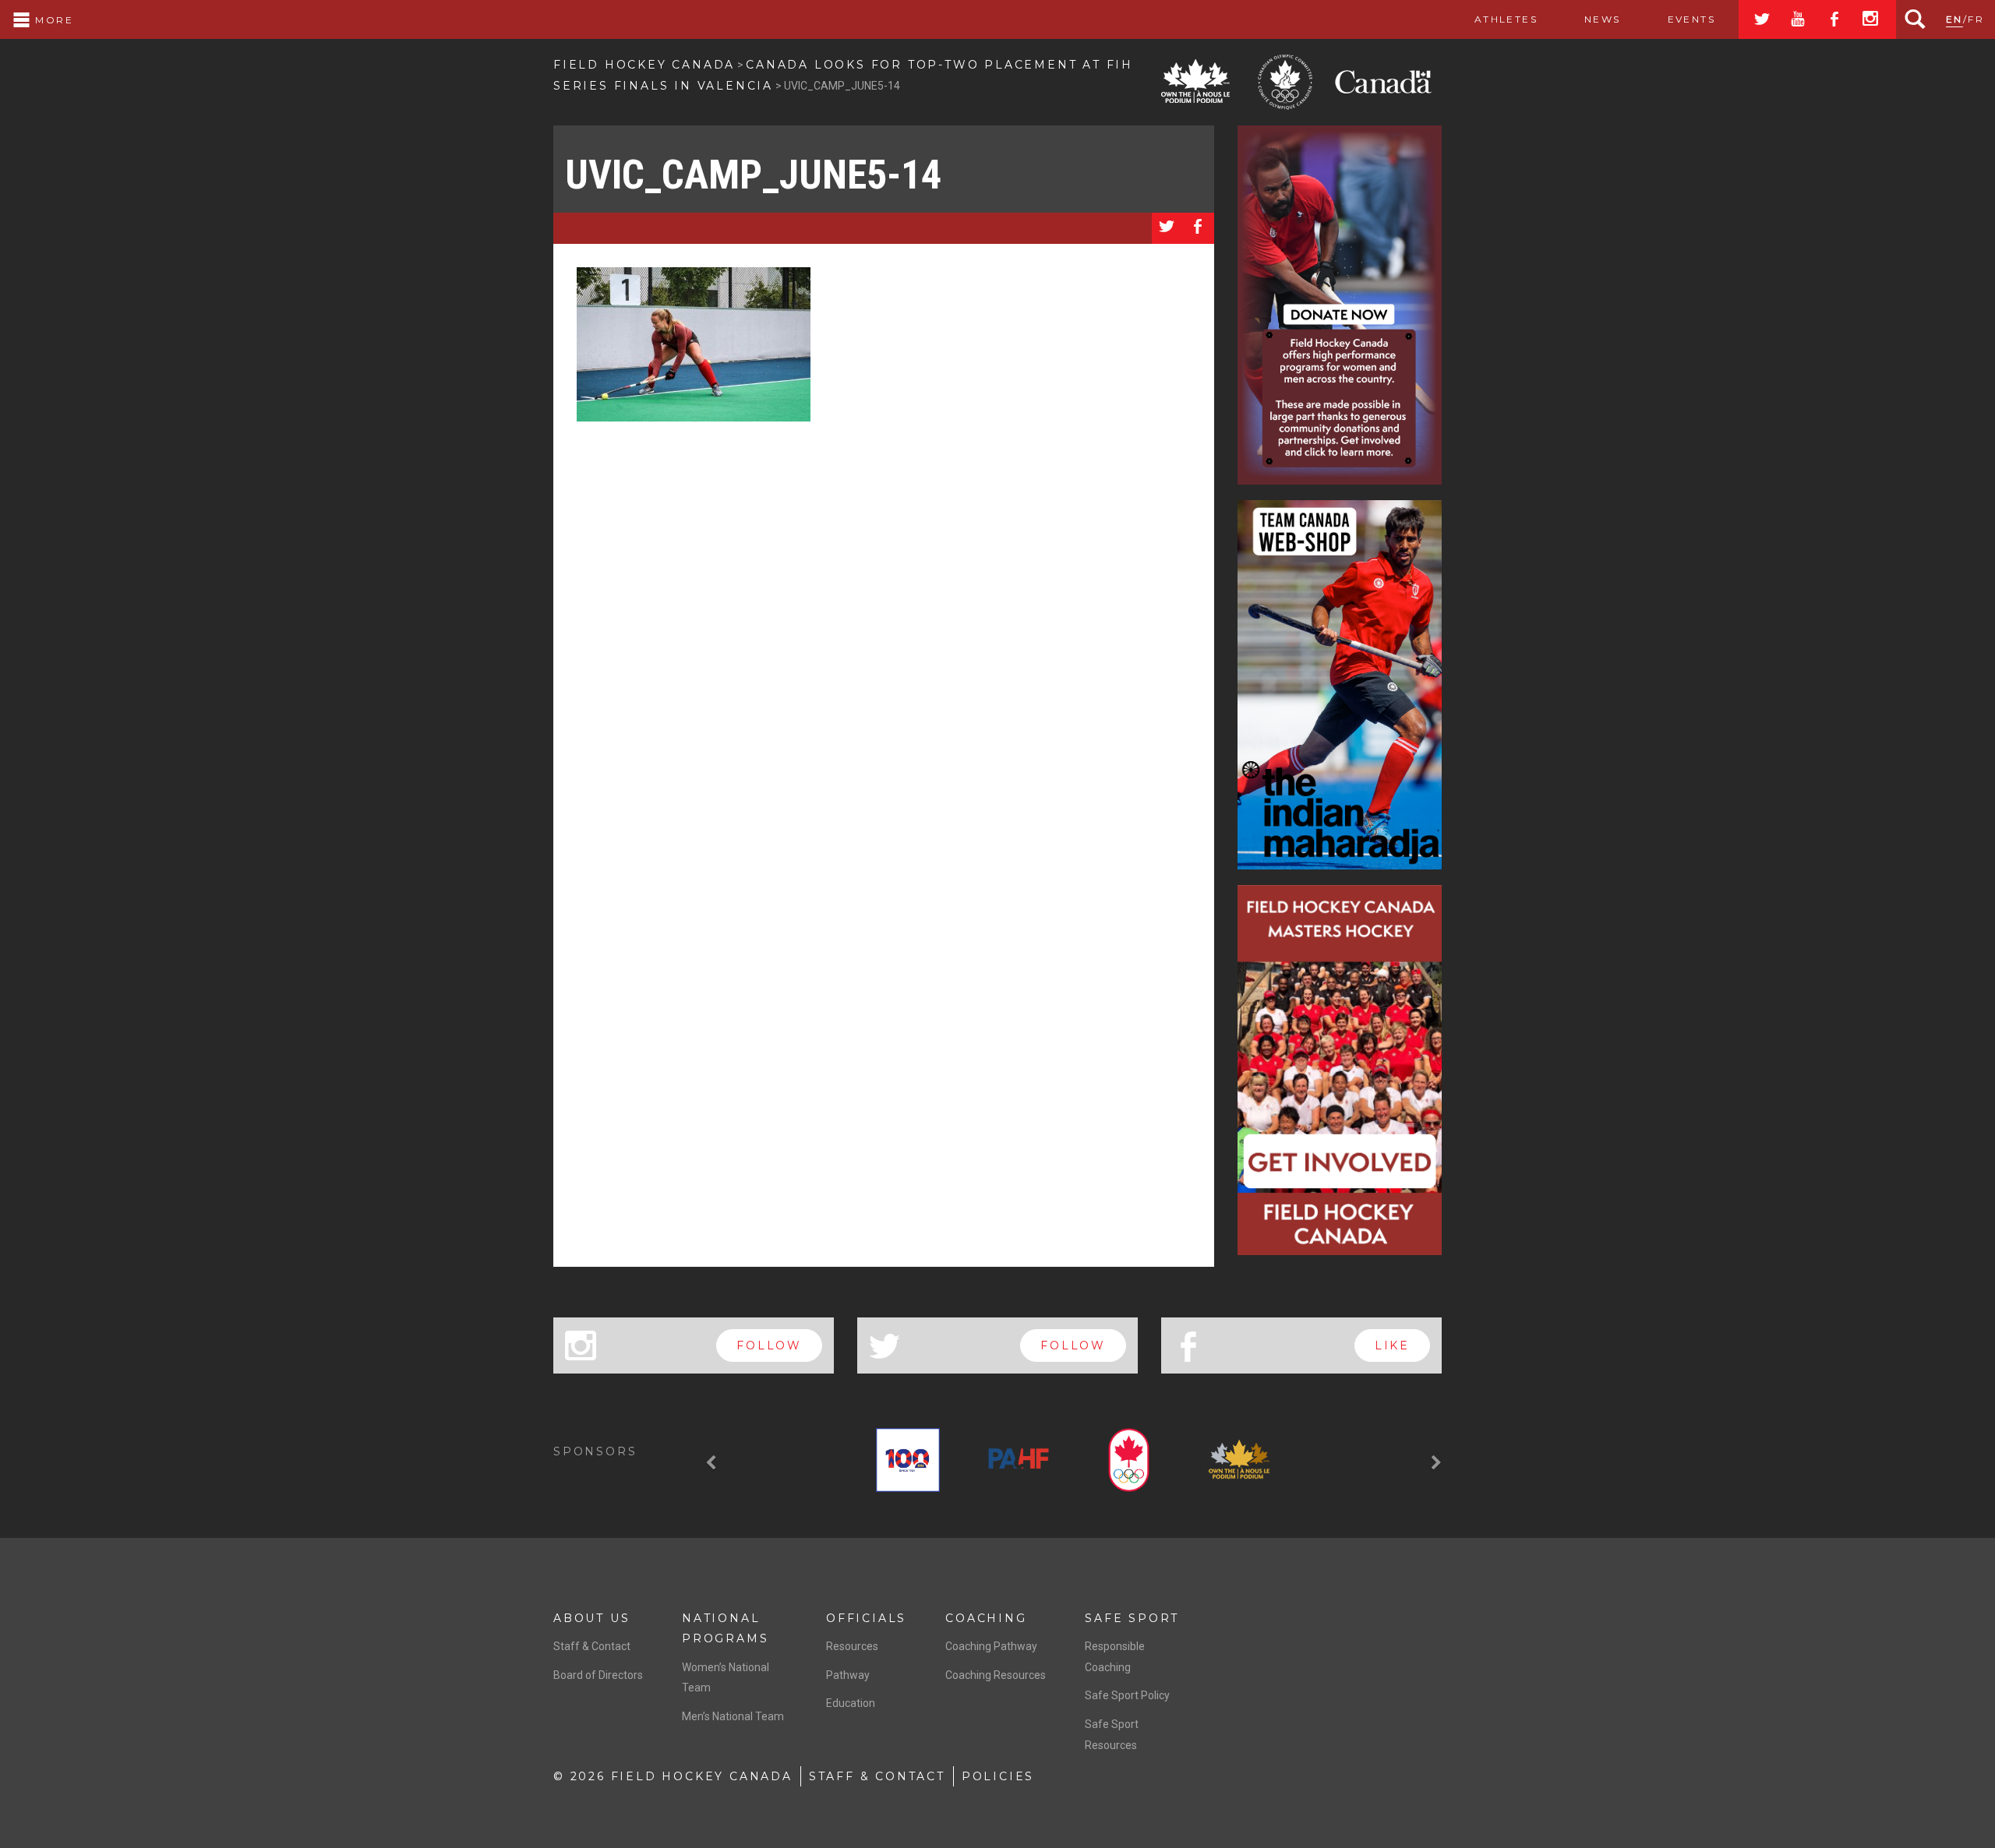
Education (851, 1703)
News (1603, 19)
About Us (591, 1618)
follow (769, 1345)
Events (1691, 19)
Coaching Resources (996, 1675)
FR (1976, 19)
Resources (852, 1646)
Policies (998, 1776)
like (1392, 1345)
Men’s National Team (733, 1716)
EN (1954, 19)
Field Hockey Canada (644, 65)
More (52, 20)
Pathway (848, 1675)
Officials (866, 1618)
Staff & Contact (592, 1646)
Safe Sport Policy (1127, 1695)
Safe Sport (1132, 1618)
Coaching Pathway (991, 1646)
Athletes (1506, 19)
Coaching (986, 1618)
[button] (713, 1463)
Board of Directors (598, 1675)
